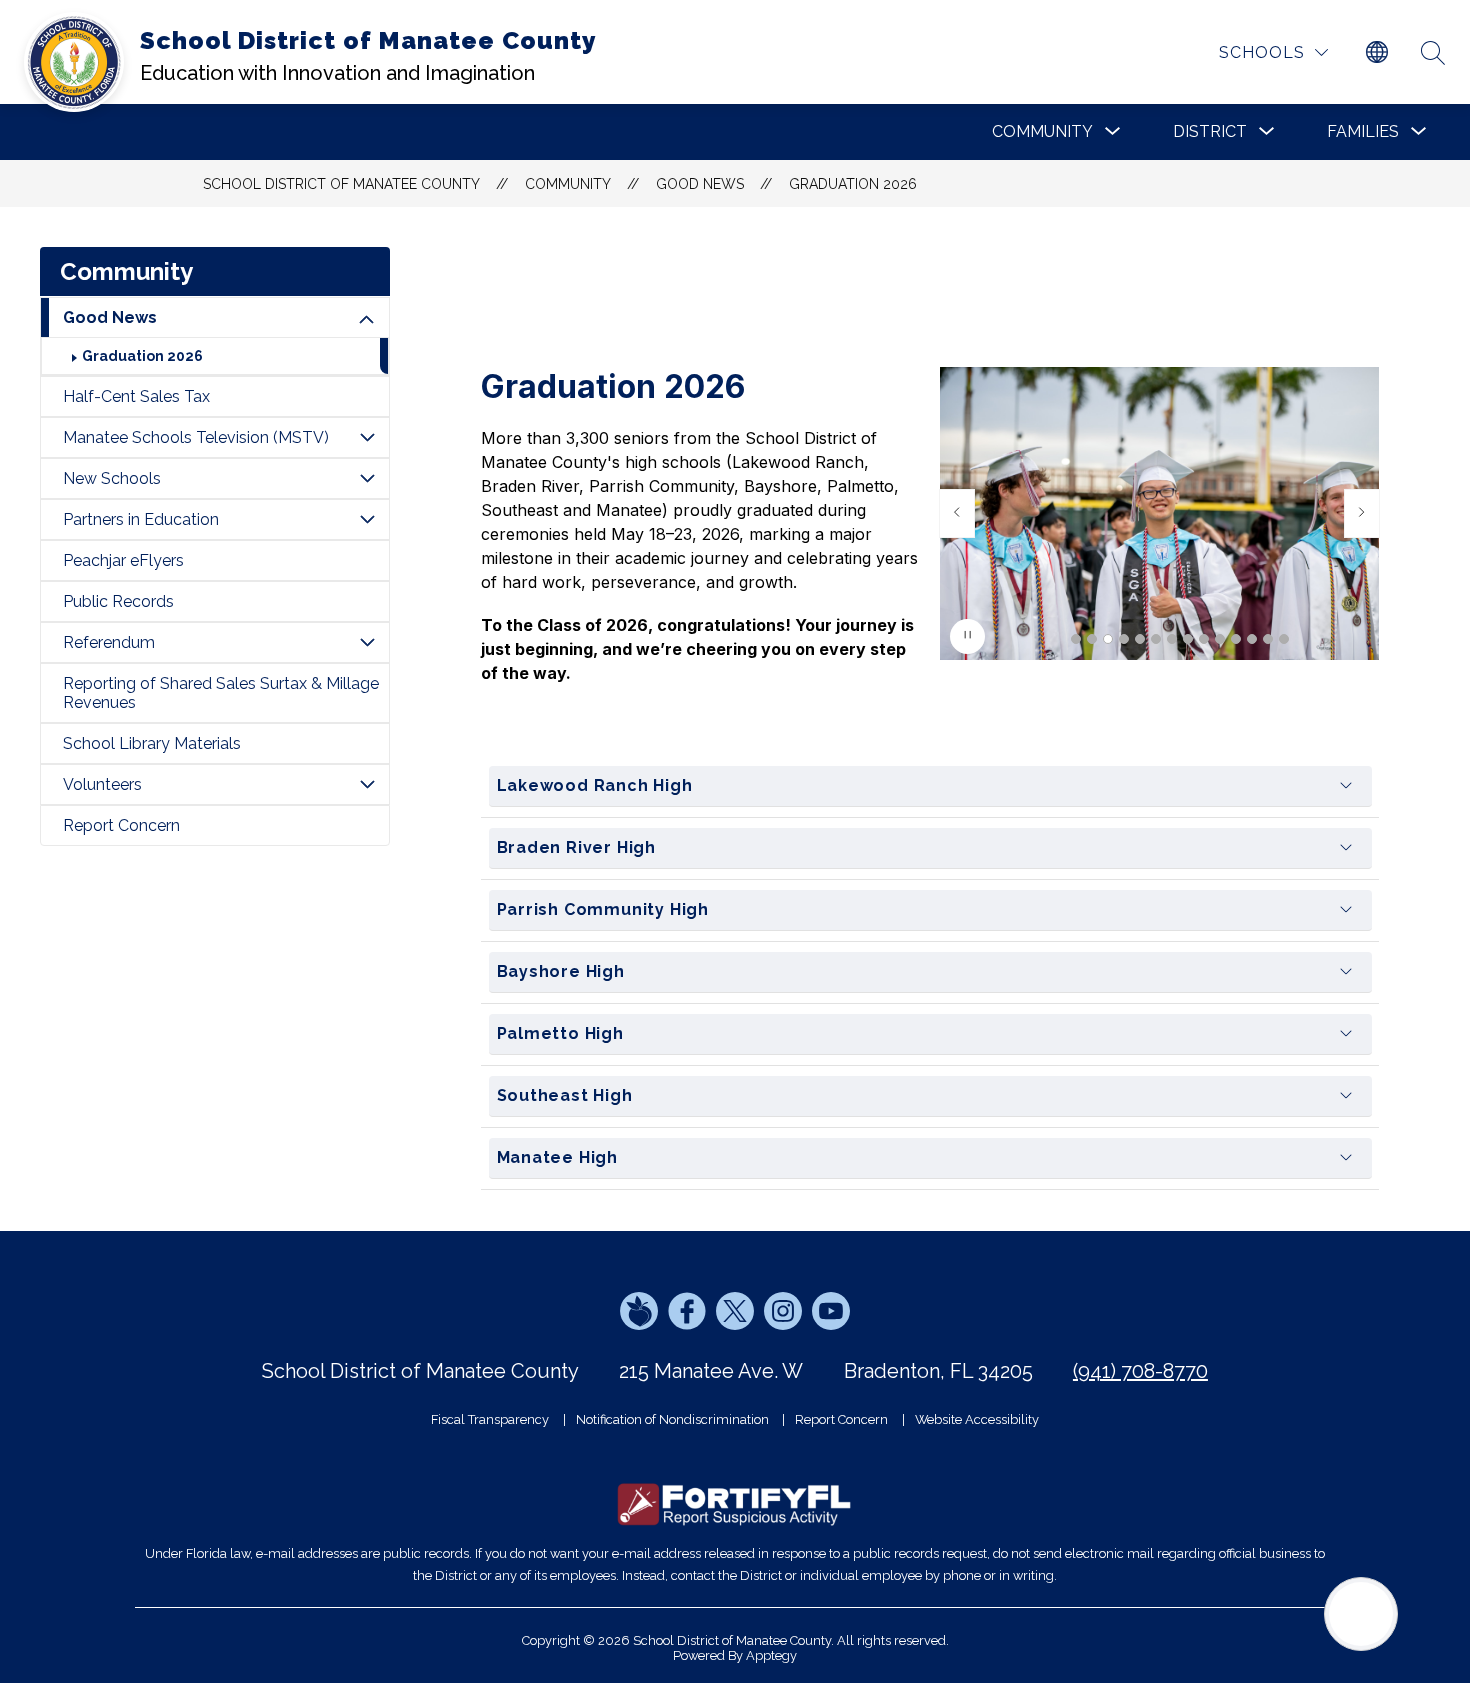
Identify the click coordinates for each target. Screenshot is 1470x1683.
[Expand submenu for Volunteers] (367, 784)
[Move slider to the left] (957, 513)
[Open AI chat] (1361, 1614)
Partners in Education (141, 519)
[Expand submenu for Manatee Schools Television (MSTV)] (367, 437)
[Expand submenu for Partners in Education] (367, 519)
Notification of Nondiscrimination (672, 1419)
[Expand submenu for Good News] (367, 320)
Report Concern (121, 825)
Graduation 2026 (853, 184)
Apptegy (771, 1655)
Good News (700, 184)
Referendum (109, 642)
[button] (1076, 639)
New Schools (112, 478)
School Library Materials (152, 743)
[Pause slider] (967, 636)
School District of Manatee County (341, 184)
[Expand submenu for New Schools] (367, 478)
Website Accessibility (977, 1419)
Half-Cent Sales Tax (136, 396)
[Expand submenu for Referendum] (367, 642)
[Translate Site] (1377, 53)
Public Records (118, 601)
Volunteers (102, 784)
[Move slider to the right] (1362, 513)
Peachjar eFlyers (123, 560)
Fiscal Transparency (490, 1419)
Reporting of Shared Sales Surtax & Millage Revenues (221, 693)
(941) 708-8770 (1140, 1371)
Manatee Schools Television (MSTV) (196, 437)
